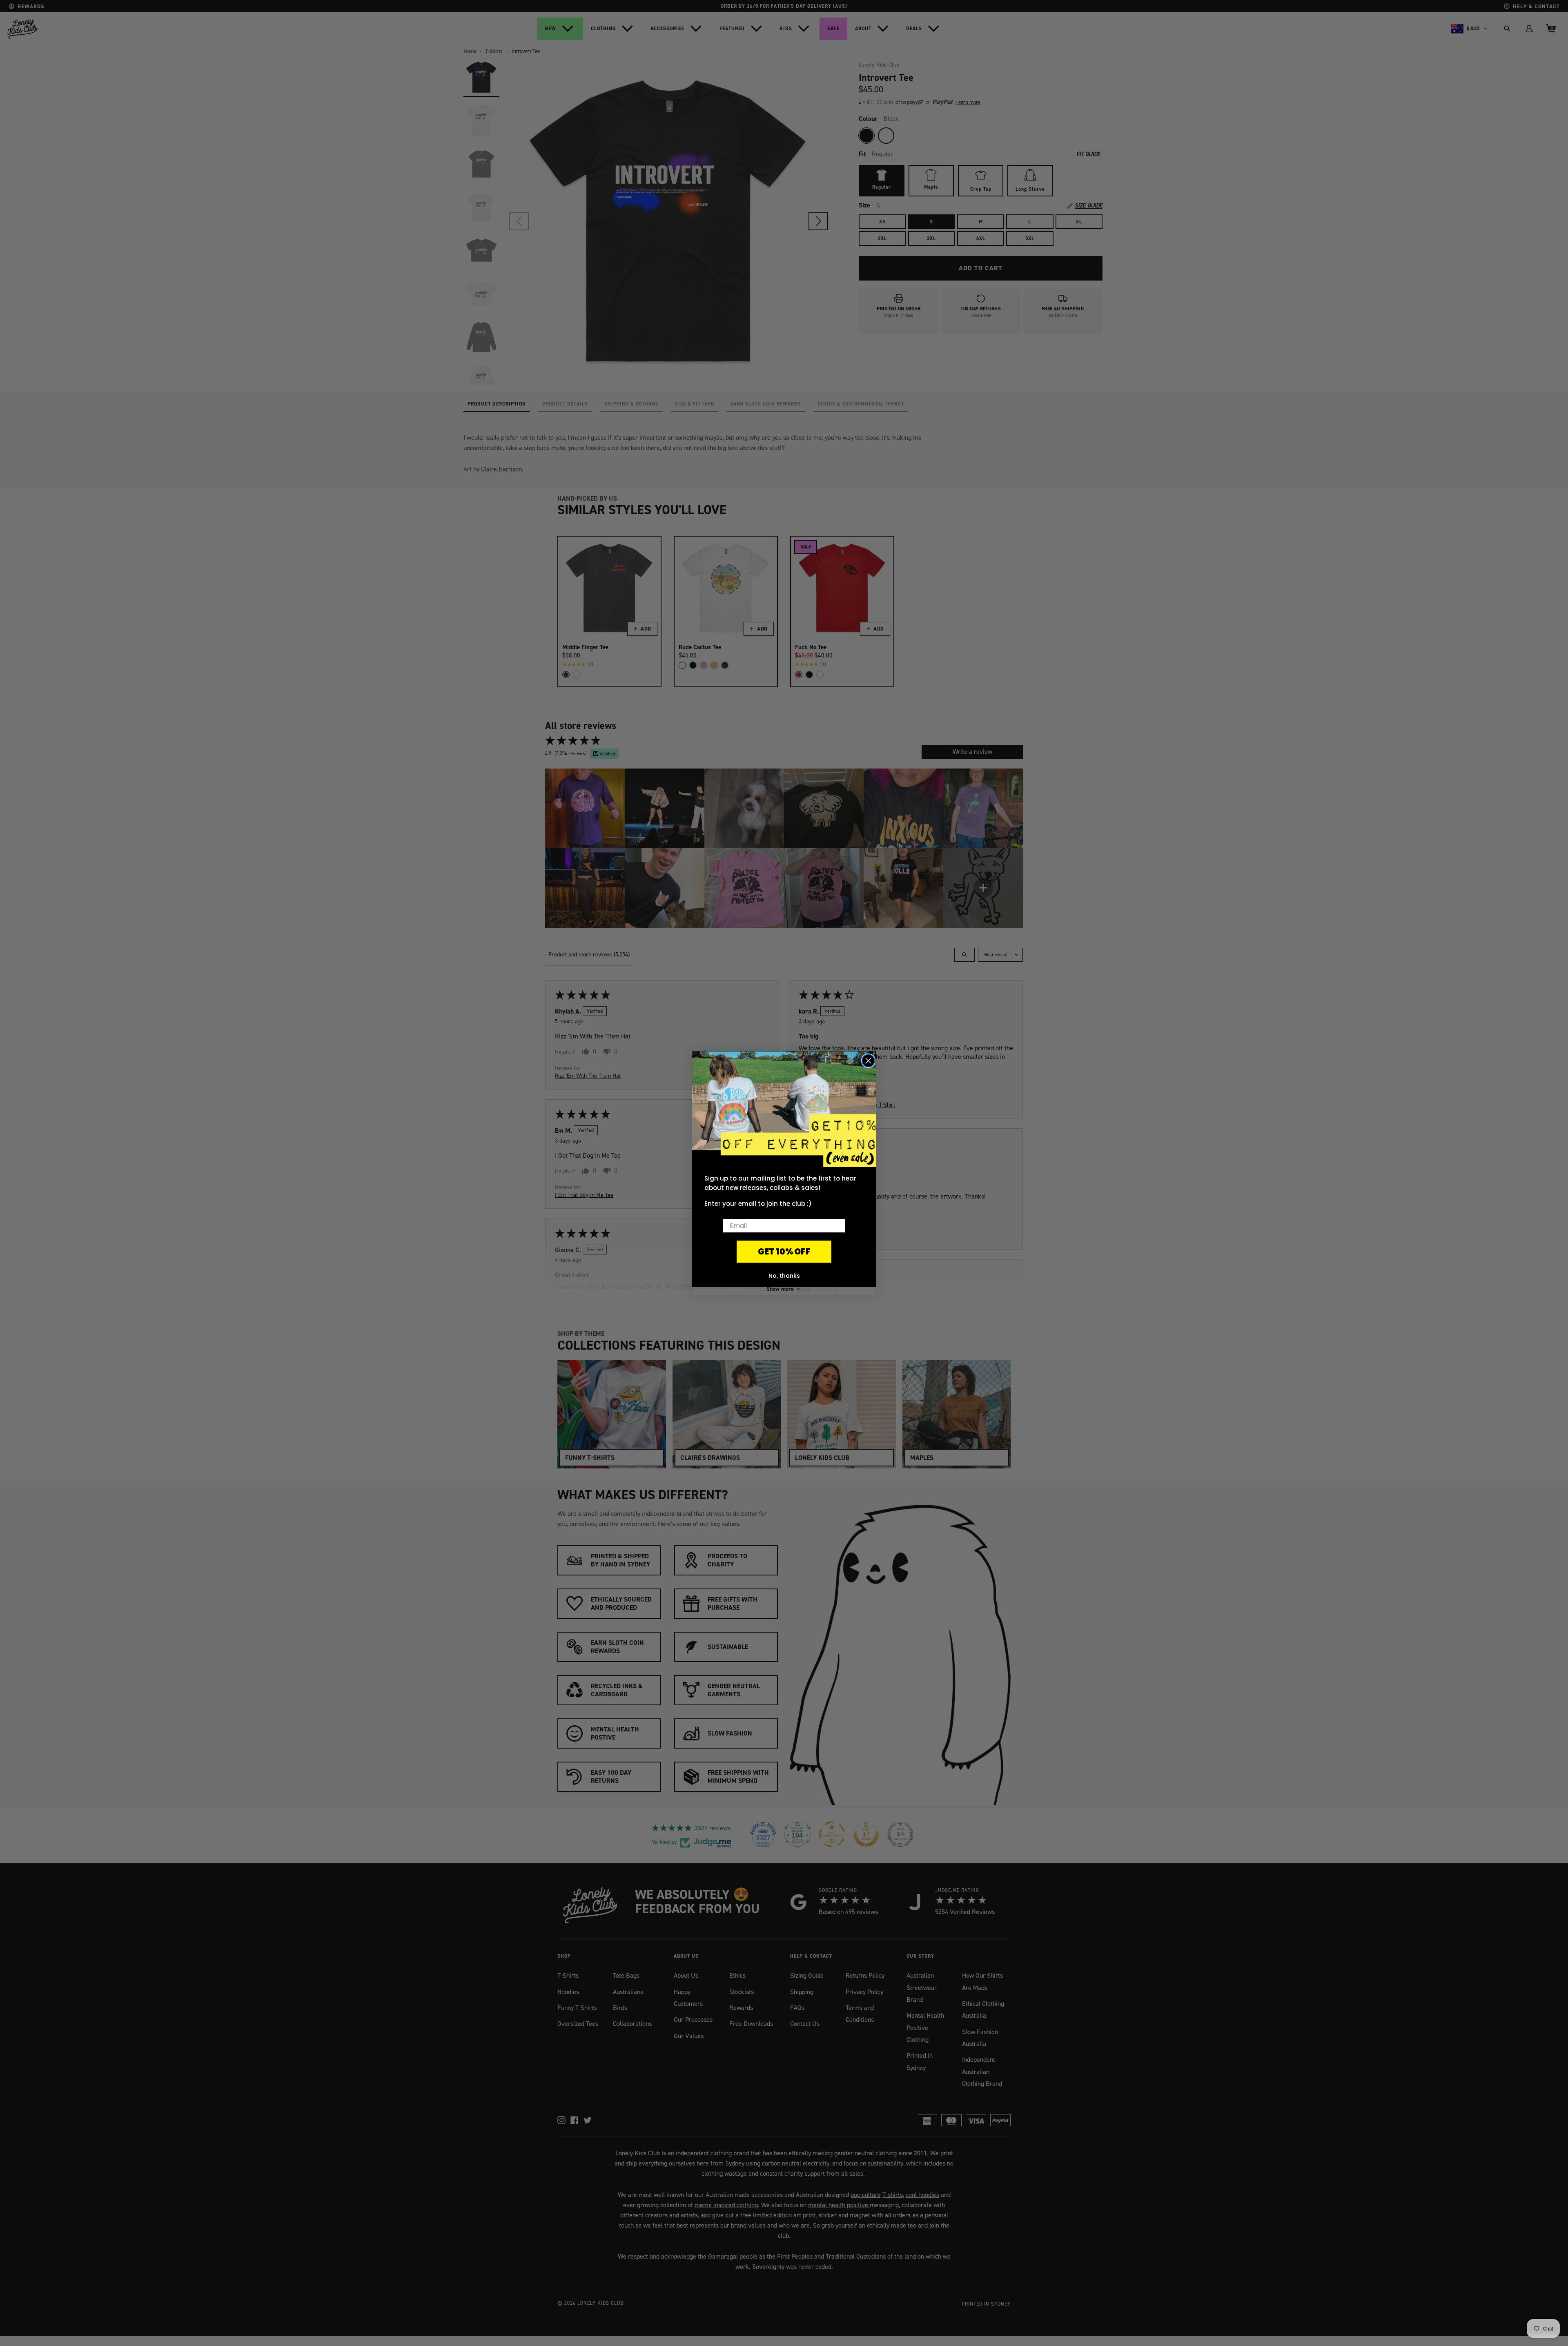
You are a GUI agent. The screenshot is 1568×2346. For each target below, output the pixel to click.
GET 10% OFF (784, 1252)
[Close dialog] (868, 1061)
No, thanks (784, 1276)
